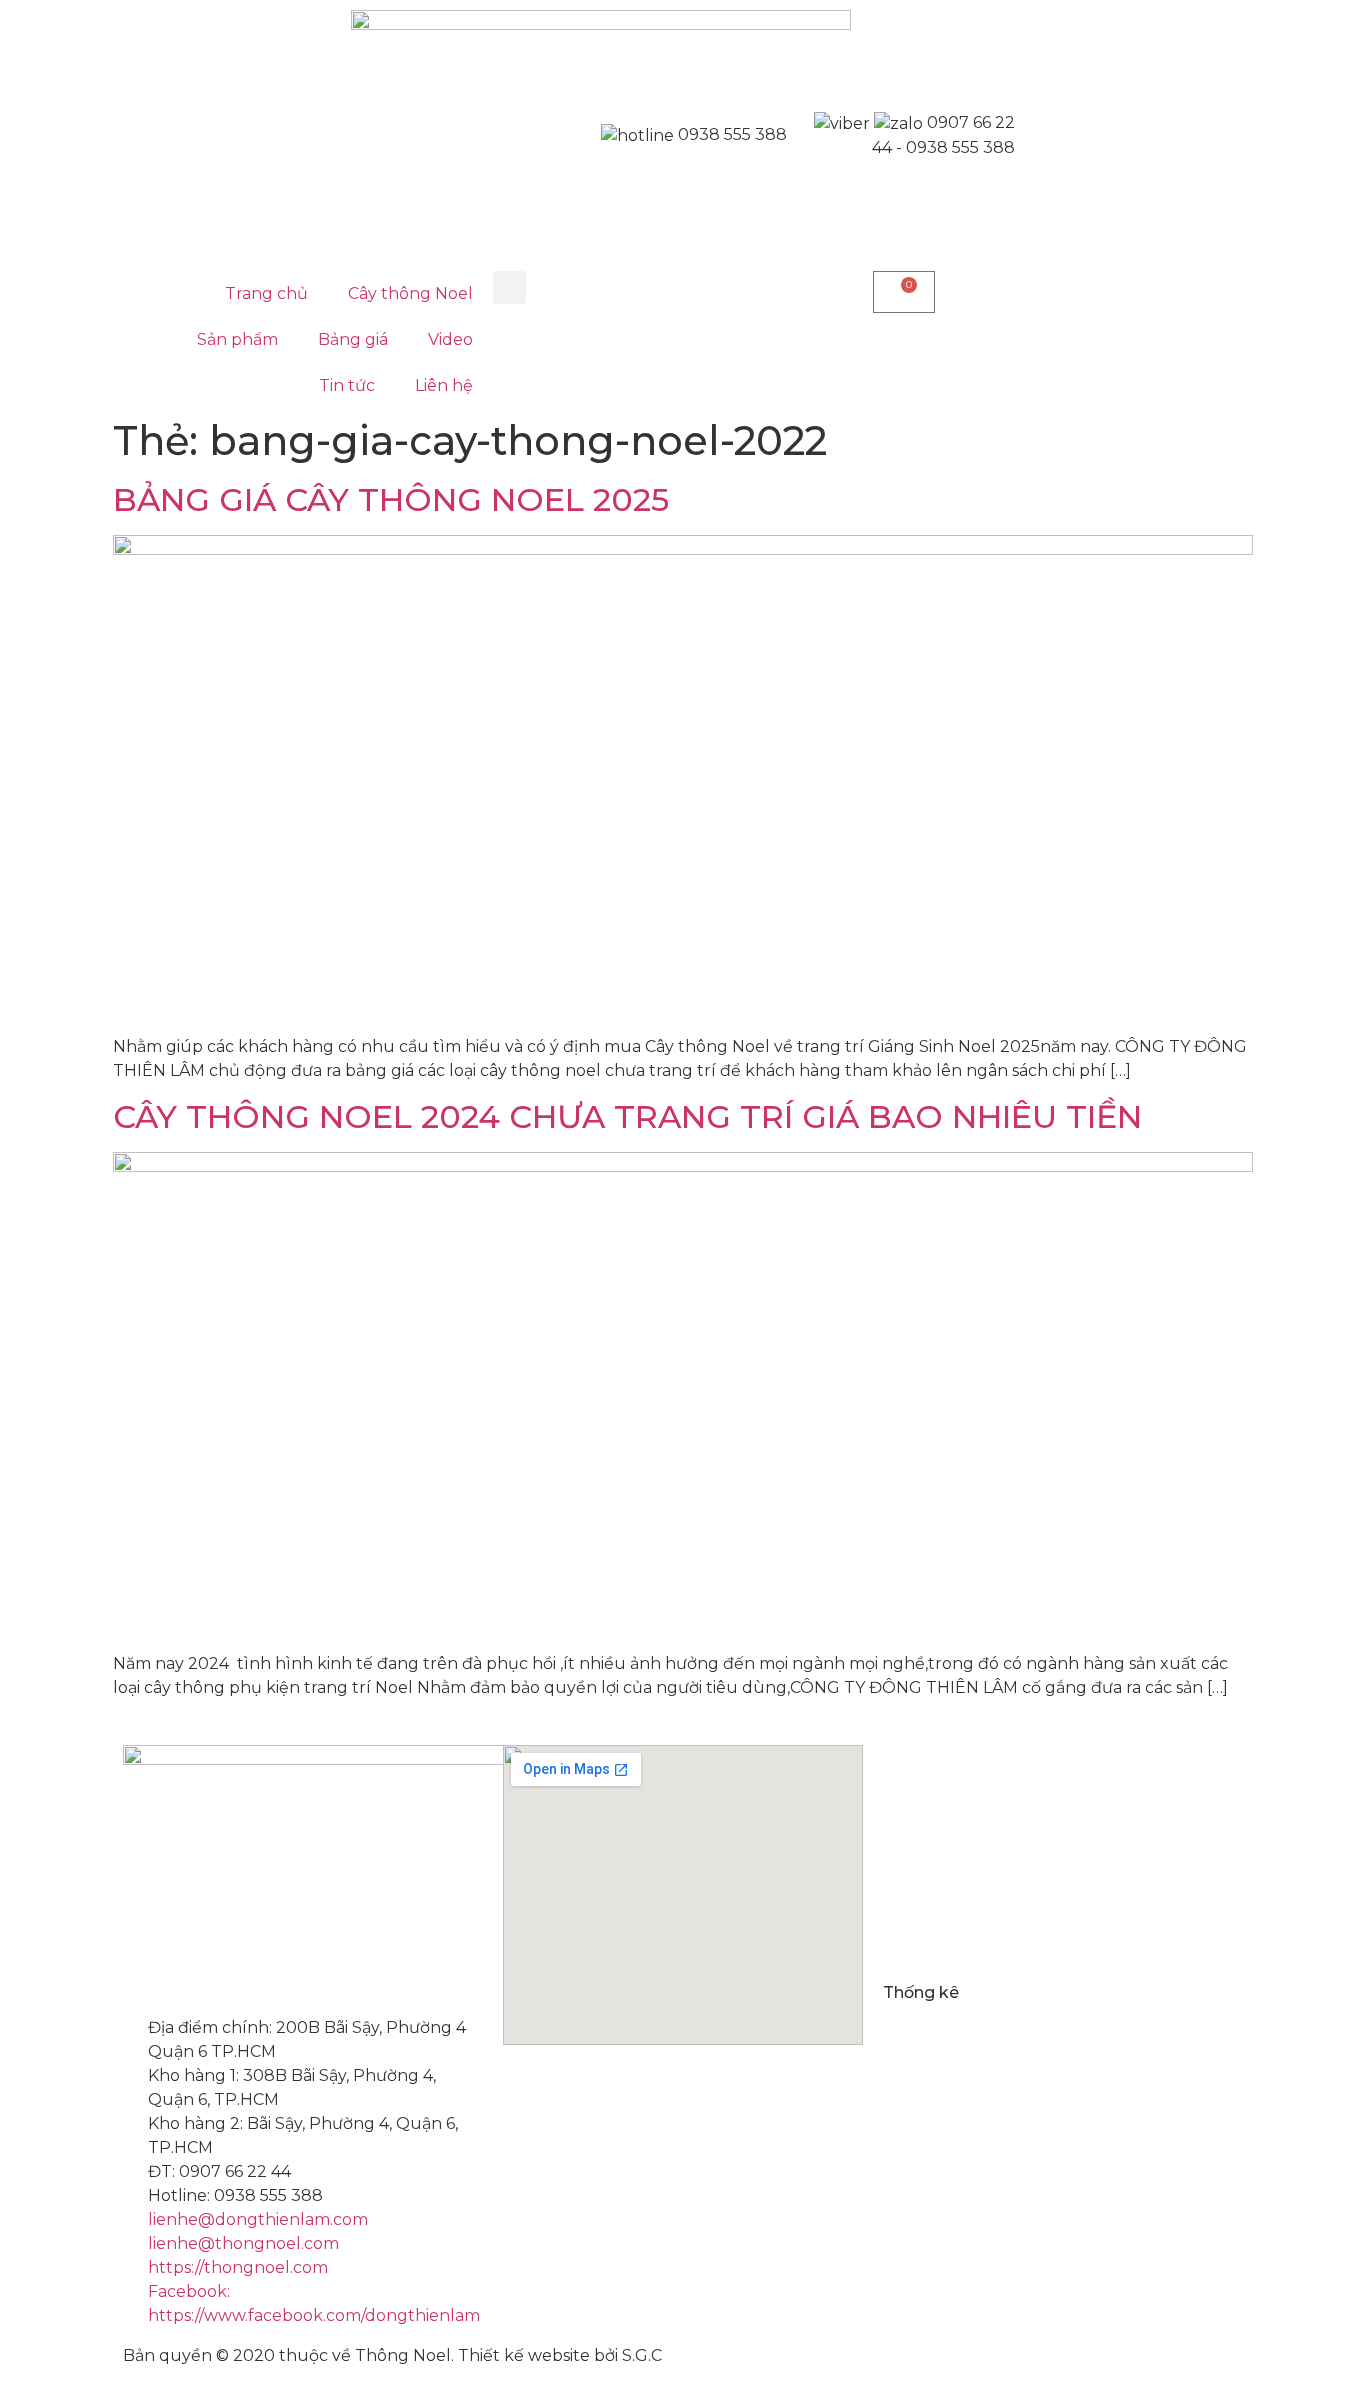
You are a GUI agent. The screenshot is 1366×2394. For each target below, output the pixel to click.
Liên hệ (444, 385)
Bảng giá (353, 339)
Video (450, 339)
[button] (509, 287)
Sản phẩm (237, 339)
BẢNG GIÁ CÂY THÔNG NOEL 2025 (391, 499)
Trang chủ (266, 293)
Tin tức (347, 385)
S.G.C (642, 2355)
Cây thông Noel (410, 293)
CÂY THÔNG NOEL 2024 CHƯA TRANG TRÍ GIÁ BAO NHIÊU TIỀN (627, 1116)
